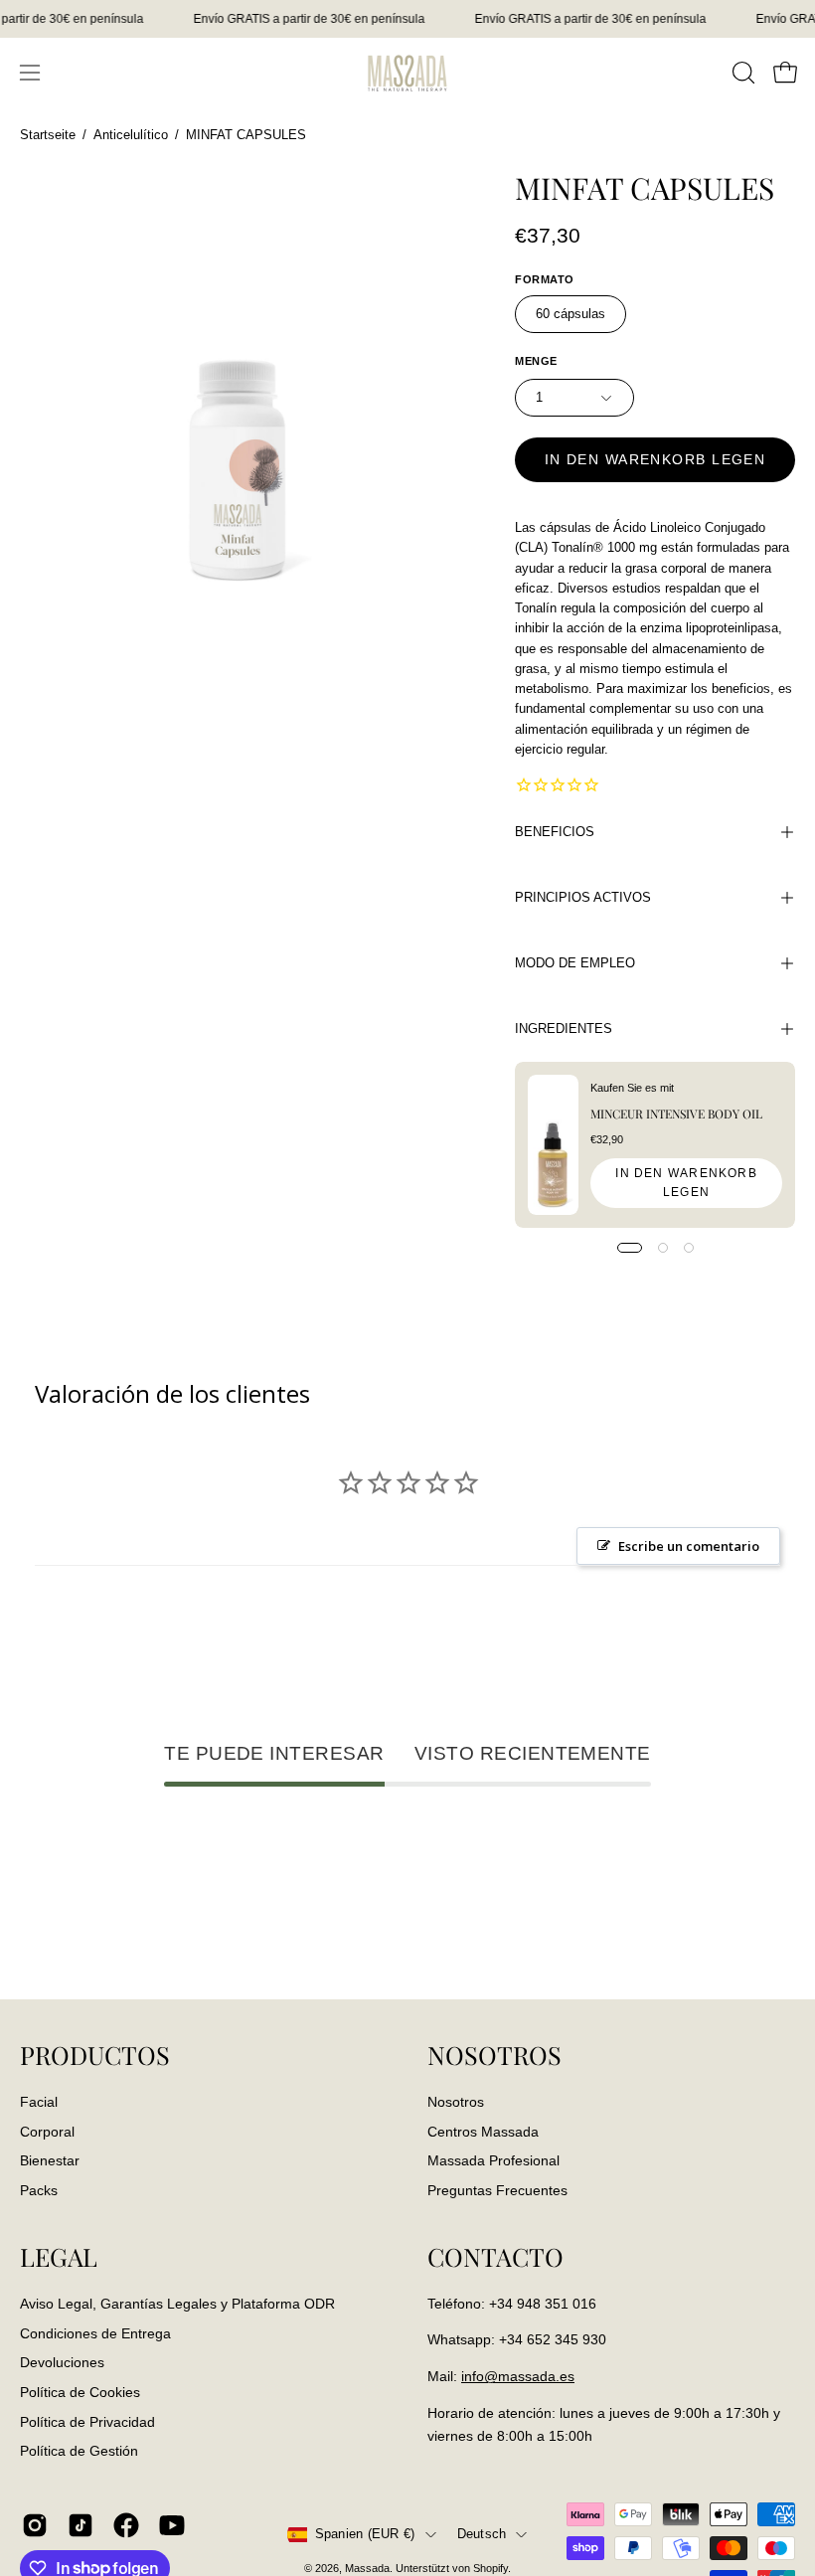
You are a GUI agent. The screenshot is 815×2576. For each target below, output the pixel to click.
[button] (741, 73)
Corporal (47, 2131)
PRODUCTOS (95, 2055)
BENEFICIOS (555, 832)
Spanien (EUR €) (365, 2534)
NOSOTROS (494, 2055)
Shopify (490, 2568)
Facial (39, 2102)
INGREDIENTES (564, 1029)
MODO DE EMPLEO (575, 963)
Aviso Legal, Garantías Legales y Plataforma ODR (177, 2304)
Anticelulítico (131, 135)
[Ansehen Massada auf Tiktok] (81, 2525)
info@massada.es (518, 2376)
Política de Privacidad (87, 2421)
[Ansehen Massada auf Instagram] (35, 2525)
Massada (367, 2568)
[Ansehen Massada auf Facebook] (126, 2525)
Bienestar (50, 2160)
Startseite (48, 135)
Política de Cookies (80, 2392)
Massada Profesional (493, 2160)
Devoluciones (62, 2362)
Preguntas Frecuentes (497, 2190)
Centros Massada (483, 2131)
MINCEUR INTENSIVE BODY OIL (676, 1114)
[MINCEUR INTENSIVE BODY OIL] (553, 1145)
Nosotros (456, 2102)
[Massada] (407, 72)
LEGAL (59, 2257)
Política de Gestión (79, 2451)
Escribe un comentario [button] (689, 1546)
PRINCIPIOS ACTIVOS (583, 897)
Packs (39, 2190)
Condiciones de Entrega (95, 2332)
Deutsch (482, 2534)
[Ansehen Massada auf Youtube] (172, 2525)
